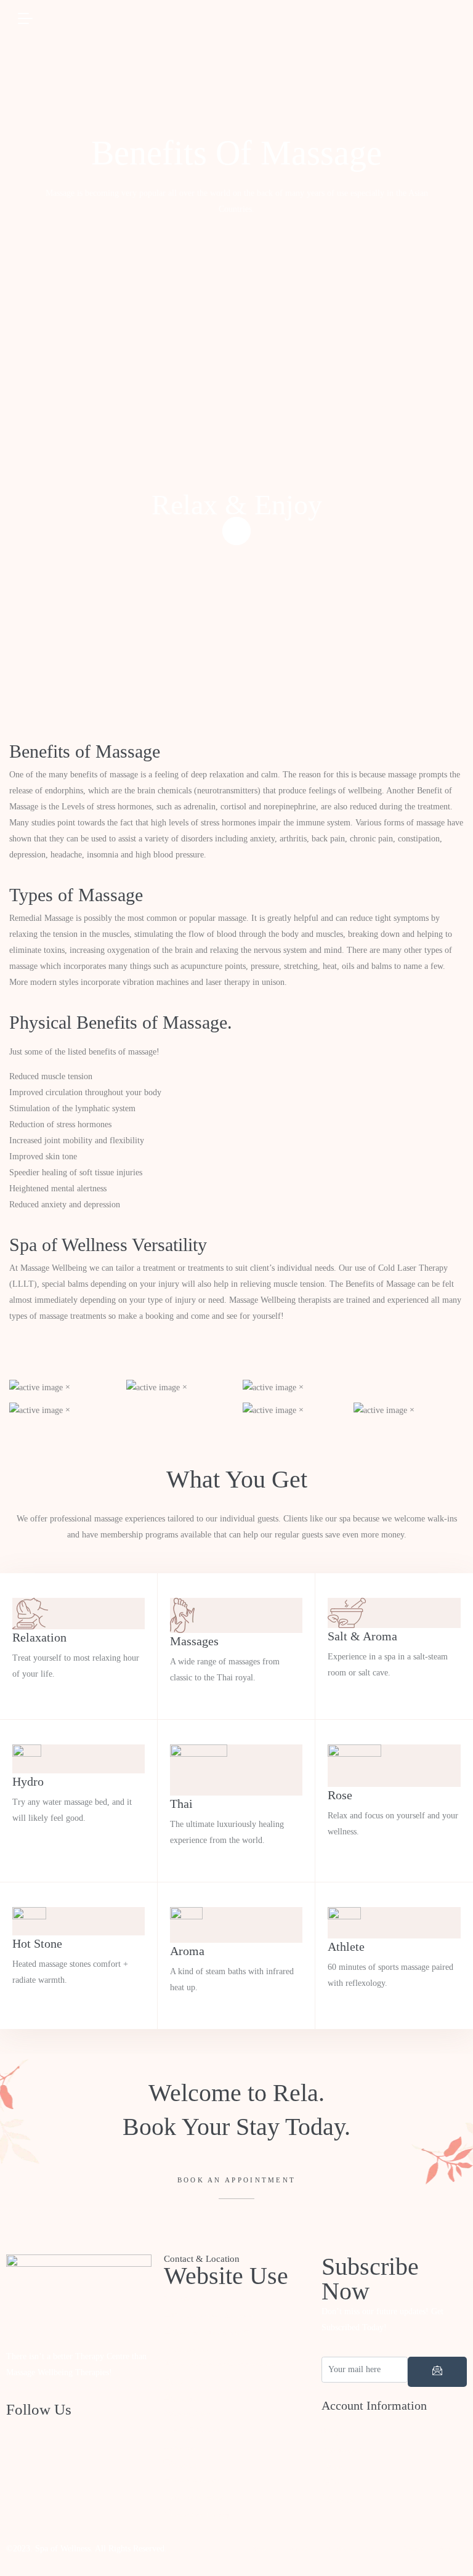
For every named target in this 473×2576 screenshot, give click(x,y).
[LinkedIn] (79, 2485)
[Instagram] (79, 2510)
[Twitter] (79, 2460)
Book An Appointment (237, 2180)
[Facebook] (79, 2436)
